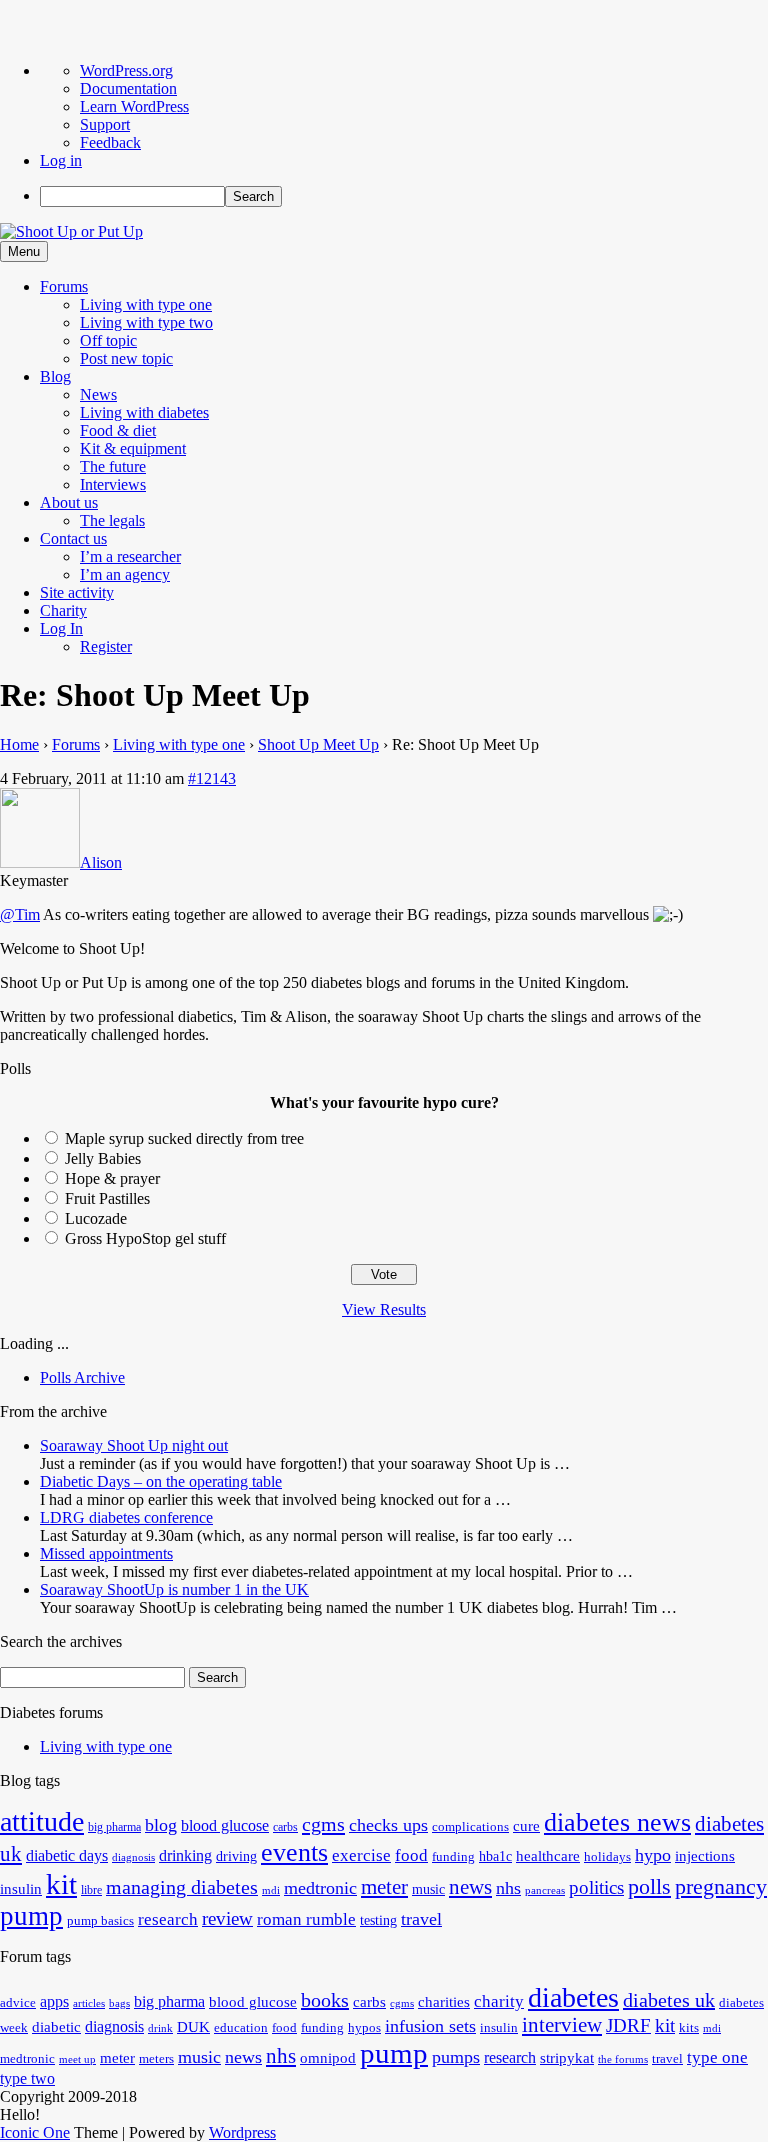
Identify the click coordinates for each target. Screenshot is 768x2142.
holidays (607, 1857)
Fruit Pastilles (107, 1198)
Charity (63, 610)
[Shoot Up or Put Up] (71, 231)
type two (27, 2078)
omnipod (328, 2058)
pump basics (100, 1921)
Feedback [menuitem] (110, 142)
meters (156, 2059)
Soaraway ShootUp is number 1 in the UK (174, 1589)
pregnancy (721, 1886)
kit (61, 1884)
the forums (623, 2059)
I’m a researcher (130, 556)
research (168, 1919)
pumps (456, 2057)
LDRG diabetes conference (126, 1517)
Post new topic (126, 358)
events (294, 1852)
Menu (24, 251)
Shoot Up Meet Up (318, 744)
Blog (55, 376)
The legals (112, 520)
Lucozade (96, 1218)
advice (18, 2003)
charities (444, 2002)
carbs (285, 1827)
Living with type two (146, 322)
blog (161, 1825)
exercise (361, 1855)
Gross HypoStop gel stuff (145, 1238)
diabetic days (67, 1856)
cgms (323, 1824)
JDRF (628, 2025)
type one (717, 2057)
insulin (21, 1888)
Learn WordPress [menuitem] (134, 106)
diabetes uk (669, 2000)
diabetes (573, 1997)
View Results (384, 1309)
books (325, 2000)
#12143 (212, 778)
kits (689, 2028)
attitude (42, 1821)
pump (31, 1916)
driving (236, 1856)
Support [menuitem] (105, 124)
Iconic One (35, 2132)
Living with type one (146, 304)
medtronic (320, 1888)
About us (69, 502)
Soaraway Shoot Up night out (134, 1445)
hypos (364, 2028)
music (428, 1889)
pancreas (545, 1890)
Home (19, 744)
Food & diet (118, 430)
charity (499, 2001)
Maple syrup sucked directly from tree (184, 1138)
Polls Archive (82, 1377)
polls (649, 1886)
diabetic (56, 2027)
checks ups (388, 1825)
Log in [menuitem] (61, 160)
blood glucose (225, 1826)
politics (596, 1887)
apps (54, 2001)
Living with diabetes (144, 412)
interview (562, 2025)
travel (421, 1919)
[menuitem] (404, 196)
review (227, 1918)
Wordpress (242, 2132)
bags (119, 2003)
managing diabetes (182, 1887)
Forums (64, 286)
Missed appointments (106, 1553)
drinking (185, 1856)
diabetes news (617, 1822)
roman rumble (306, 1919)
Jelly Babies (103, 1158)
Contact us (73, 538)
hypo (653, 1855)
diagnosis (133, 1857)
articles (89, 2003)
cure (526, 1826)
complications (470, 1827)
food (411, 1855)
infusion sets (430, 2026)
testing (378, 1920)
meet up (77, 2059)
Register (106, 646)
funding (453, 1857)
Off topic (108, 340)
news (470, 1887)
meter (384, 1887)
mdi (271, 1890)
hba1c (495, 1856)
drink (160, 2028)
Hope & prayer (112, 1178)
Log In (61, 628)
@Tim (20, 914)
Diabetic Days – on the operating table (161, 1481)
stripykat (567, 2058)
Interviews (113, 484)
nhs (508, 1888)
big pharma (114, 1827)
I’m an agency (125, 574)
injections (705, 1855)
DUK (193, 2027)
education (241, 2028)
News (98, 394)
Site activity (77, 592)
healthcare (548, 1855)
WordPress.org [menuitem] (126, 70)
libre (91, 1890)
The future (113, 466)
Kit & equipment (133, 448)
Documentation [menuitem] (128, 88)
